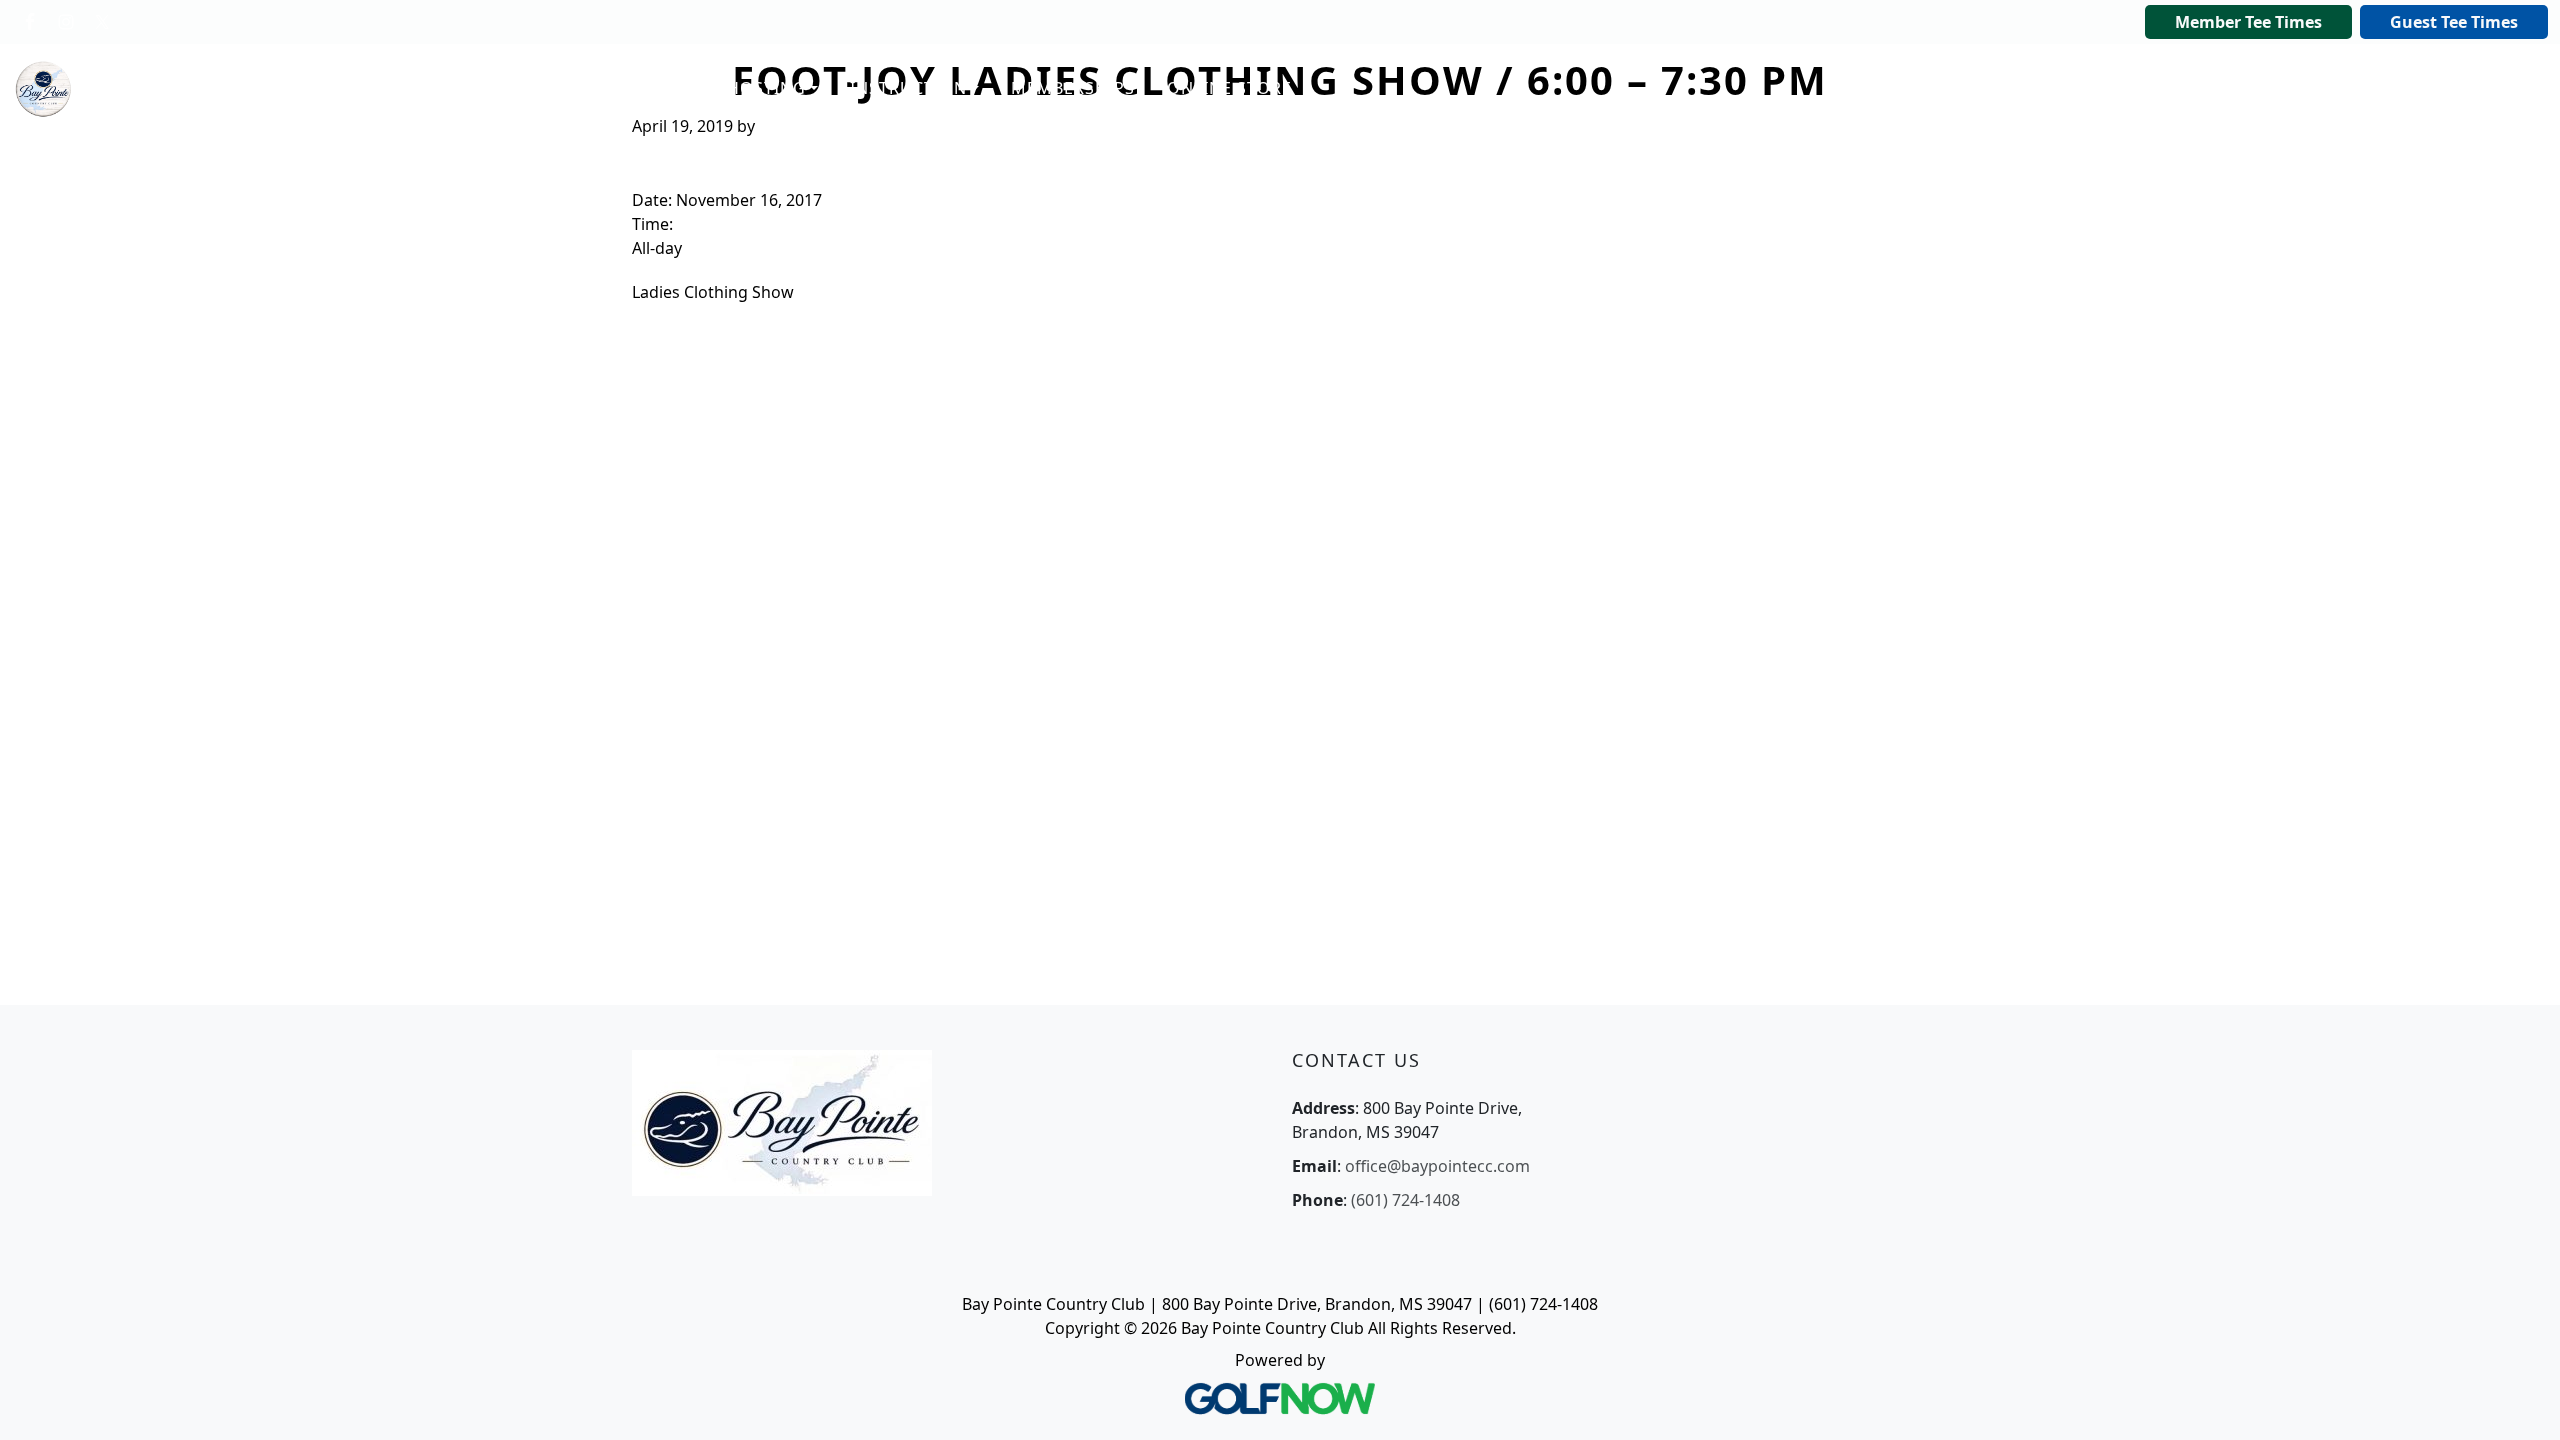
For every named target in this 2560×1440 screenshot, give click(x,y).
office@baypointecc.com (1437, 1166)
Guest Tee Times (2454, 22)
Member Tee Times (2248, 22)
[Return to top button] (2520, 1401)
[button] (573, 89)
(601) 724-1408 (1405, 1200)
